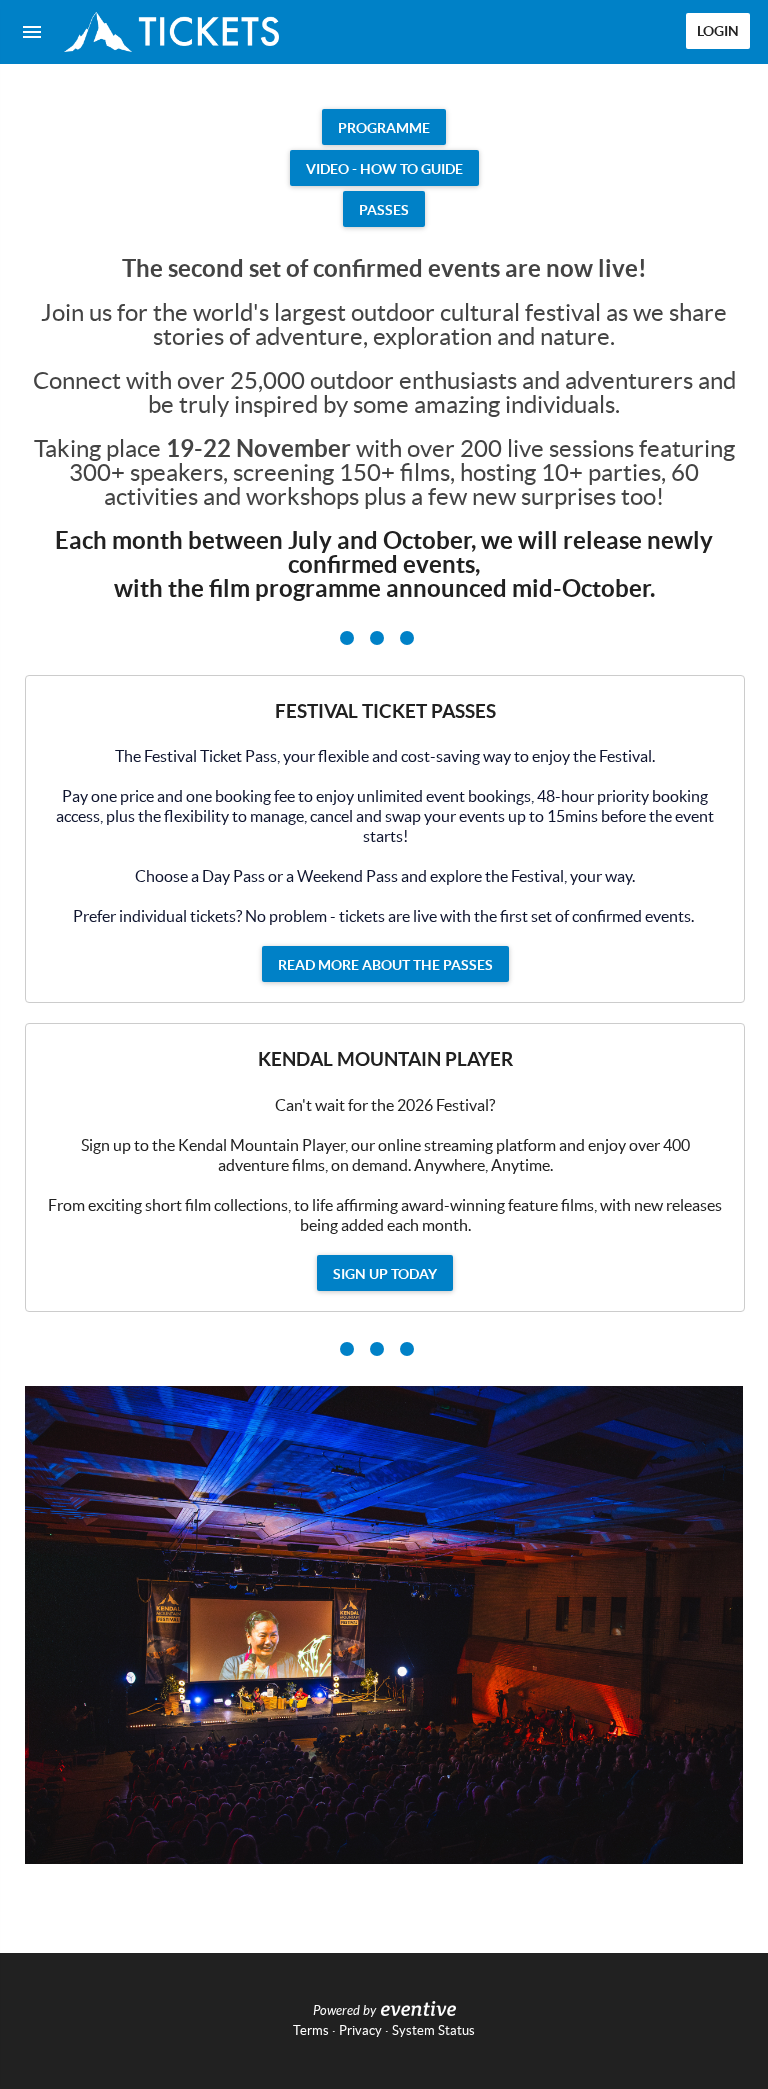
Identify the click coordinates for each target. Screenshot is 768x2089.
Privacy (360, 2030)
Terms (311, 2030)
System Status (433, 2030)
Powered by (344, 2011)
